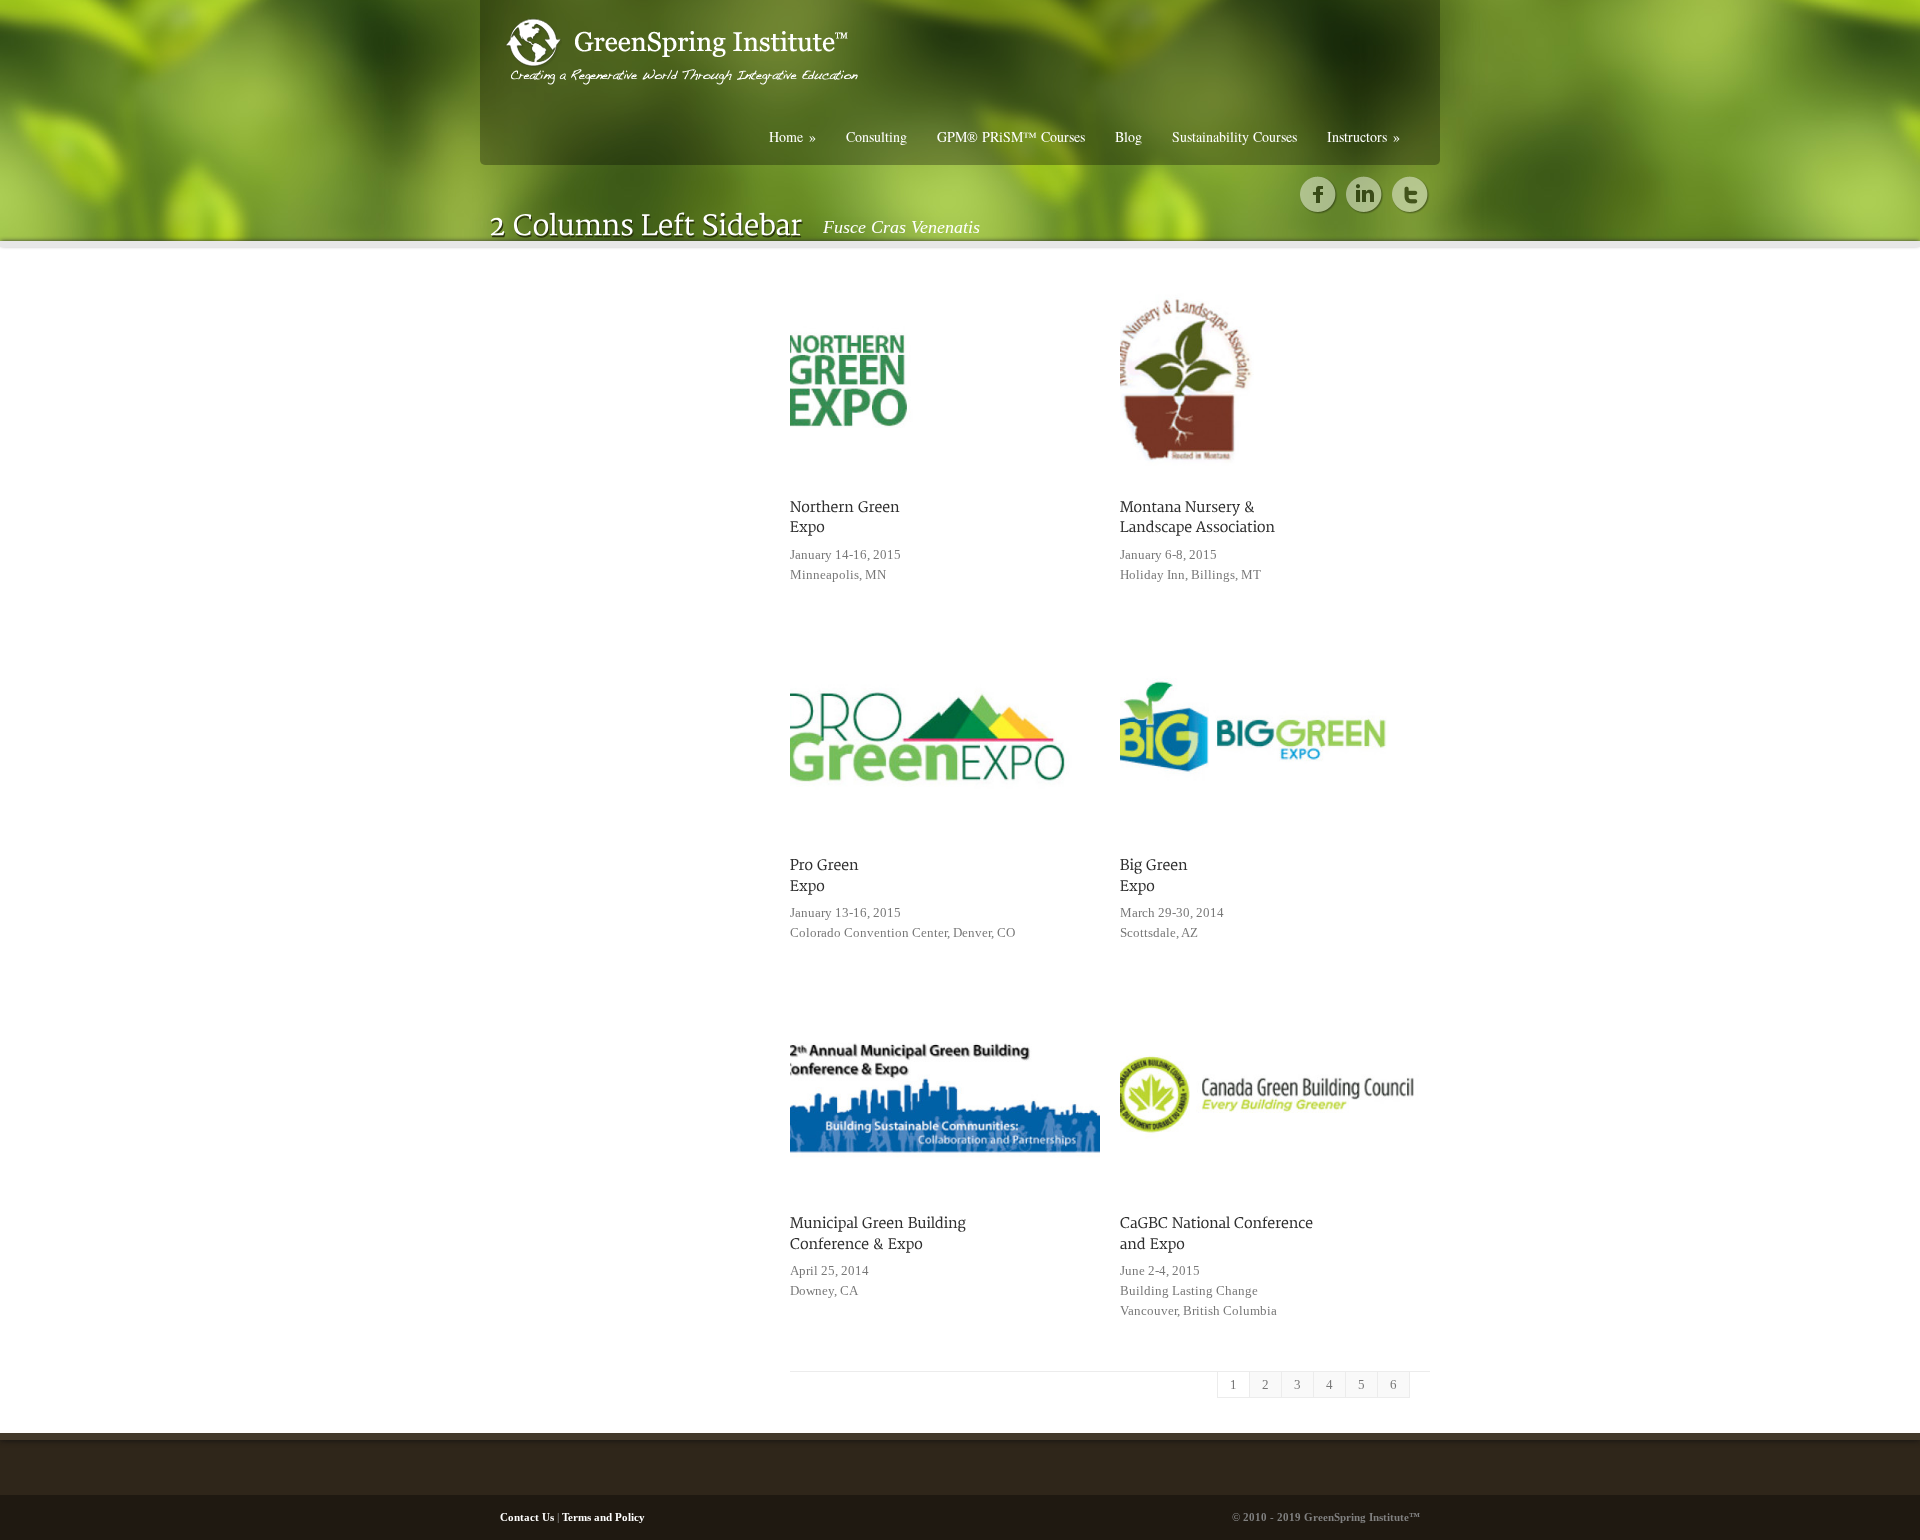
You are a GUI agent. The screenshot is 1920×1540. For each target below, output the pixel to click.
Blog (1128, 136)
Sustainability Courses (1234, 136)
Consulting (876, 136)
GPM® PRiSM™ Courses (1011, 136)
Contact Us (527, 1517)
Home (792, 136)
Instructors (1363, 136)
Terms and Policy (603, 1517)
